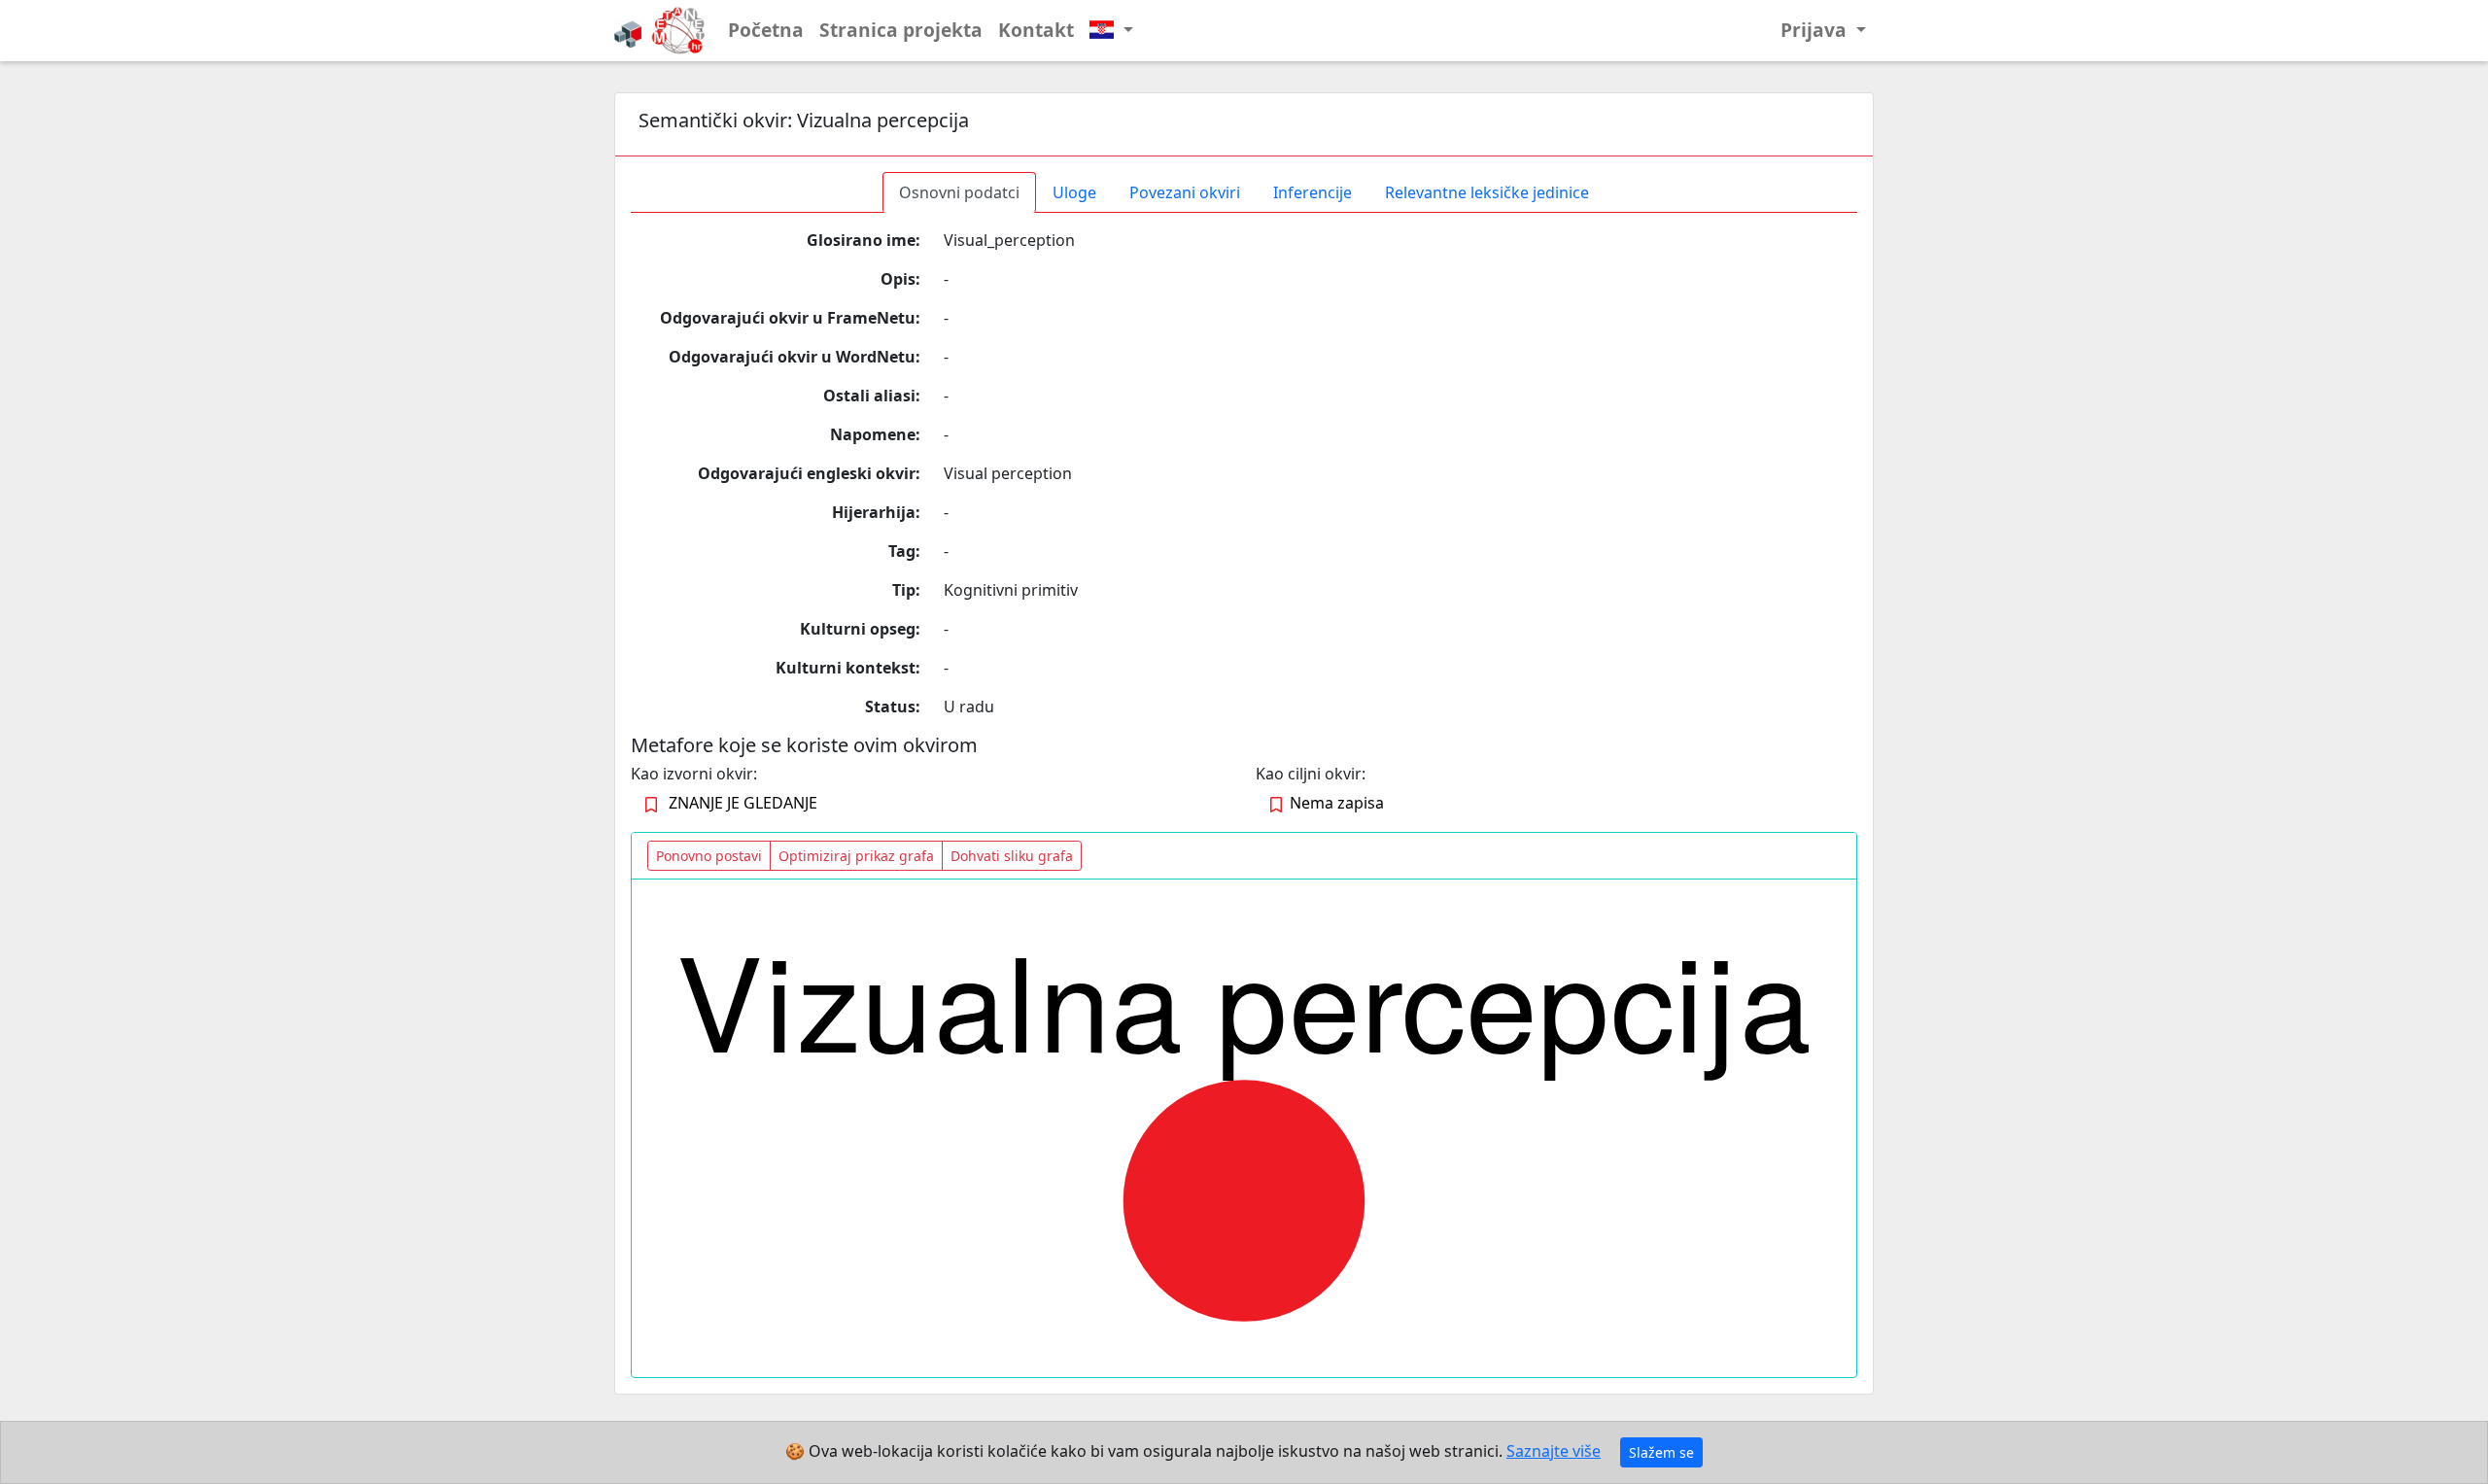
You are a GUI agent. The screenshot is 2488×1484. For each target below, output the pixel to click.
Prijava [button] (1816, 30)
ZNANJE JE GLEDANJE (743, 803)
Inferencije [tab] (1313, 192)
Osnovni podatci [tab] (959, 192)
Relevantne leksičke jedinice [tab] (1487, 192)
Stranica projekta (901, 30)
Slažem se (1661, 1452)
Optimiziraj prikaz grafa (856, 856)
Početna (766, 30)
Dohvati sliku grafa (1012, 856)
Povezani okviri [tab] (1185, 192)
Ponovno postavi (709, 856)
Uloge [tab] (1074, 192)
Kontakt (1036, 30)
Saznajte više (1554, 1451)
